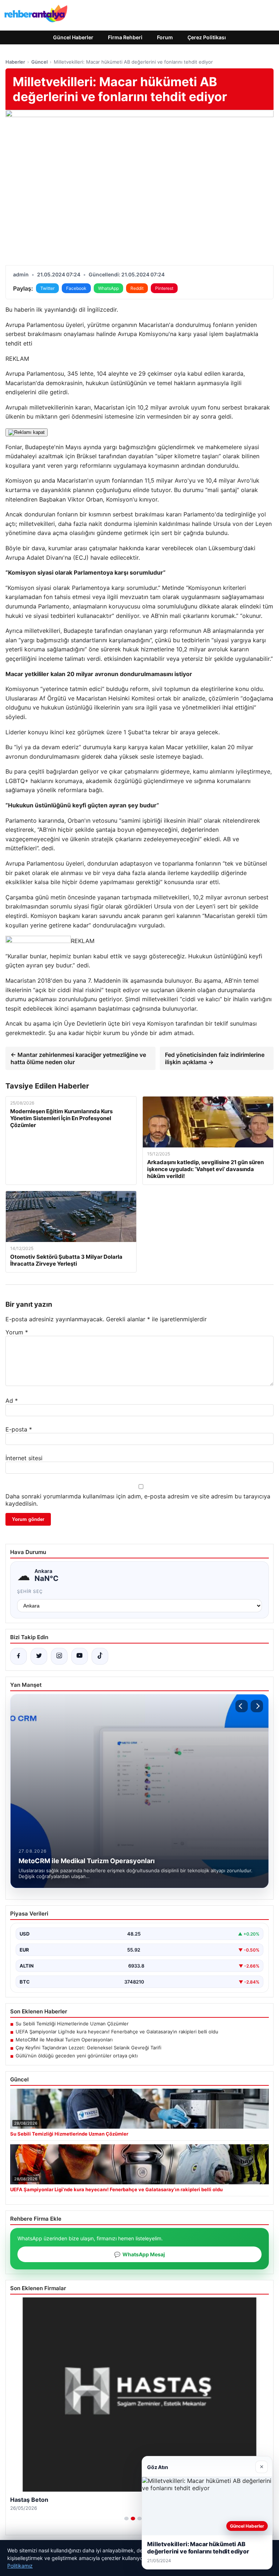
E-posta (19, 1429)
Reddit (137, 288)
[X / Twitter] (39, 1656)
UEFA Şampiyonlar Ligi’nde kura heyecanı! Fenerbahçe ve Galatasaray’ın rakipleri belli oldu (117, 2032)
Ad (12, 1401)
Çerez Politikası (207, 37)
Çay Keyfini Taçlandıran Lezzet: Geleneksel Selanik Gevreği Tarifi (88, 2048)
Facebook (76, 288)
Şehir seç (30, 1591)
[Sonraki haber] (257, 1706)
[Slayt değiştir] (126, 2519)
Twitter (47, 288)
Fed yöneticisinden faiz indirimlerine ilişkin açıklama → (215, 1058)
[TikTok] (100, 1656)
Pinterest (164, 288)
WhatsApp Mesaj (139, 2254)
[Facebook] (19, 1656)
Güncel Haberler (73, 37)
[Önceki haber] (242, 1706)
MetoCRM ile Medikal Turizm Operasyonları (64, 2040)
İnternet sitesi (24, 1458)
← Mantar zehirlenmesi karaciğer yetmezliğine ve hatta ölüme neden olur (78, 1058)
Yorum (17, 1332)
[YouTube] (80, 1656)
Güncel (39, 62)
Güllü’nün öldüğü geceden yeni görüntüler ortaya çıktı (77, 2056)
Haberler (15, 62)
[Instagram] (59, 1656)
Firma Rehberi (125, 37)
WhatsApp (108, 288)
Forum (165, 37)
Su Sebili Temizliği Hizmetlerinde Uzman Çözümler (72, 2024)
